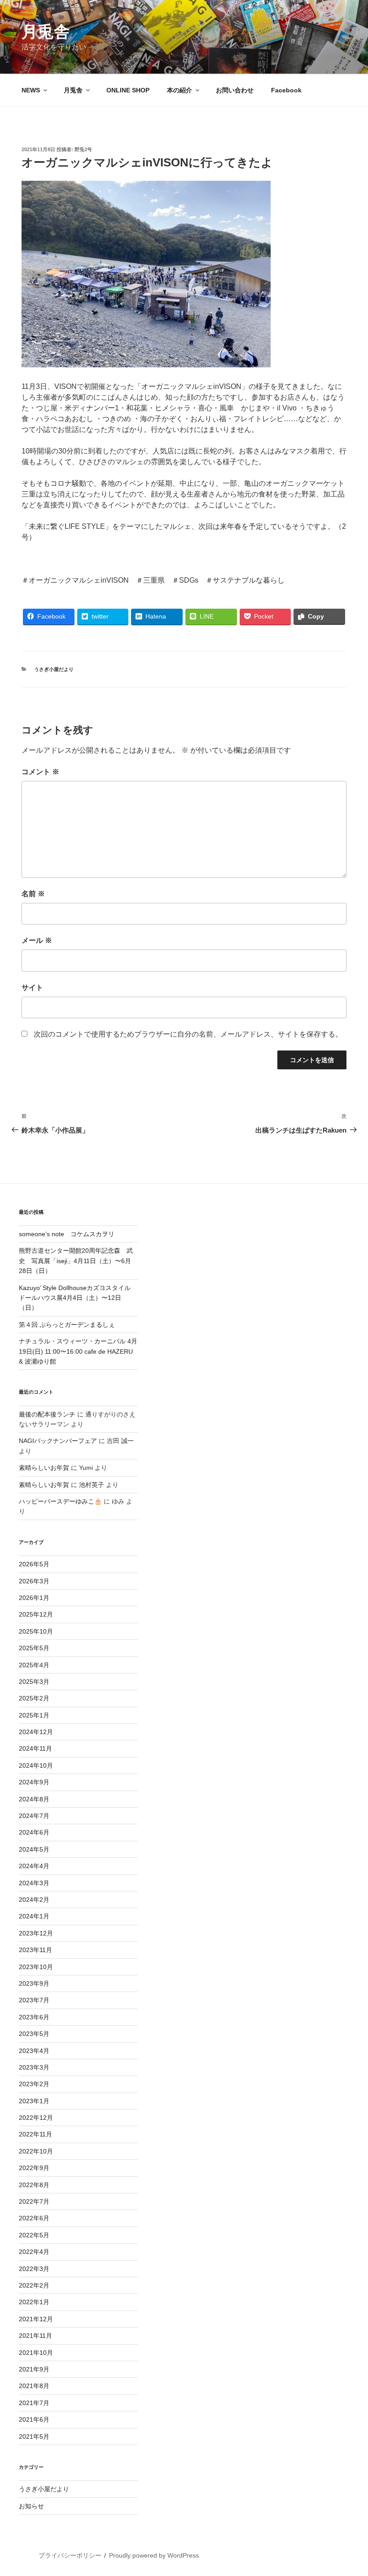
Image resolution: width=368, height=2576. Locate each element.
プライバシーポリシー (70, 2555)
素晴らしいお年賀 (44, 1468)
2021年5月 (34, 2437)
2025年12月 (36, 1614)
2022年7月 (34, 2201)
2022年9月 (34, 2168)
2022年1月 (34, 2302)
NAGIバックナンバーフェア (58, 1441)
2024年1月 (34, 1916)
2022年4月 (34, 2252)
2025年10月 (36, 1631)
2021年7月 (34, 2403)
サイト (32, 987)
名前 (33, 894)
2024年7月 (34, 1816)
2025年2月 (34, 1698)
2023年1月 (34, 2101)
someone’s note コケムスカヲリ (67, 1234)
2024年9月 (34, 1782)
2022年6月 (34, 2218)
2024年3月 (34, 1883)
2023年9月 (34, 1983)
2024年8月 (34, 1799)
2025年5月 (34, 1648)
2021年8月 (34, 2386)
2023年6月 (34, 2017)
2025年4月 (34, 1665)
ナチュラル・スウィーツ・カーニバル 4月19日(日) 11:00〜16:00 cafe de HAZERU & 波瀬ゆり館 (78, 1351)
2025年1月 (34, 1715)
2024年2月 (34, 1900)
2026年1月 (34, 1598)
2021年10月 (36, 2353)
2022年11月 (35, 2134)
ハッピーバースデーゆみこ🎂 (60, 1501)
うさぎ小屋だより (54, 669)
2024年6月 (34, 1832)
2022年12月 (36, 2118)
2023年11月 (35, 1950)
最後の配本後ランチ (47, 1414)
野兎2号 (83, 149)
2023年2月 (34, 2084)
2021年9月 (34, 2369)
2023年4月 (34, 2051)
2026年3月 (34, 1581)
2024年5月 (34, 1849)
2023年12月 (36, 1933)
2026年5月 (34, 1564)
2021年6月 (34, 2419)
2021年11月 (35, 2336)
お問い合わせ (235, 90)
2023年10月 (36, 1967)
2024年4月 (34, 1866)
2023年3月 (34, 2067)
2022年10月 (36, 2151)
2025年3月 (34, 1682)
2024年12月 (36, 1732)
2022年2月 (34, 2285)
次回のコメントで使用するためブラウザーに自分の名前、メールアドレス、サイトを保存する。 (188, 1034)
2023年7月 (34, 2000)
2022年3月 (34, 2269)
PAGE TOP (352, 2491)
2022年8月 (34, 2185)
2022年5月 (34, 2235)
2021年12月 (36, 2319)
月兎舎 (46, 32)
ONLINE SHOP (128, 90)
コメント (40, 772)
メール (37, 940)
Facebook (286, 90)
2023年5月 (34, 2034)
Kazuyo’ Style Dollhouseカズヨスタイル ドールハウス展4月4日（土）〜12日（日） (78, 1298)
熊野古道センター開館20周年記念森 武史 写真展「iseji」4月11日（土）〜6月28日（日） (76, 1261)
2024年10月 (36, 1765)
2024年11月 (35, 1748)
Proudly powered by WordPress (154, 2555)
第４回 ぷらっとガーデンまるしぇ (67, 1325)
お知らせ (31, 2506)
